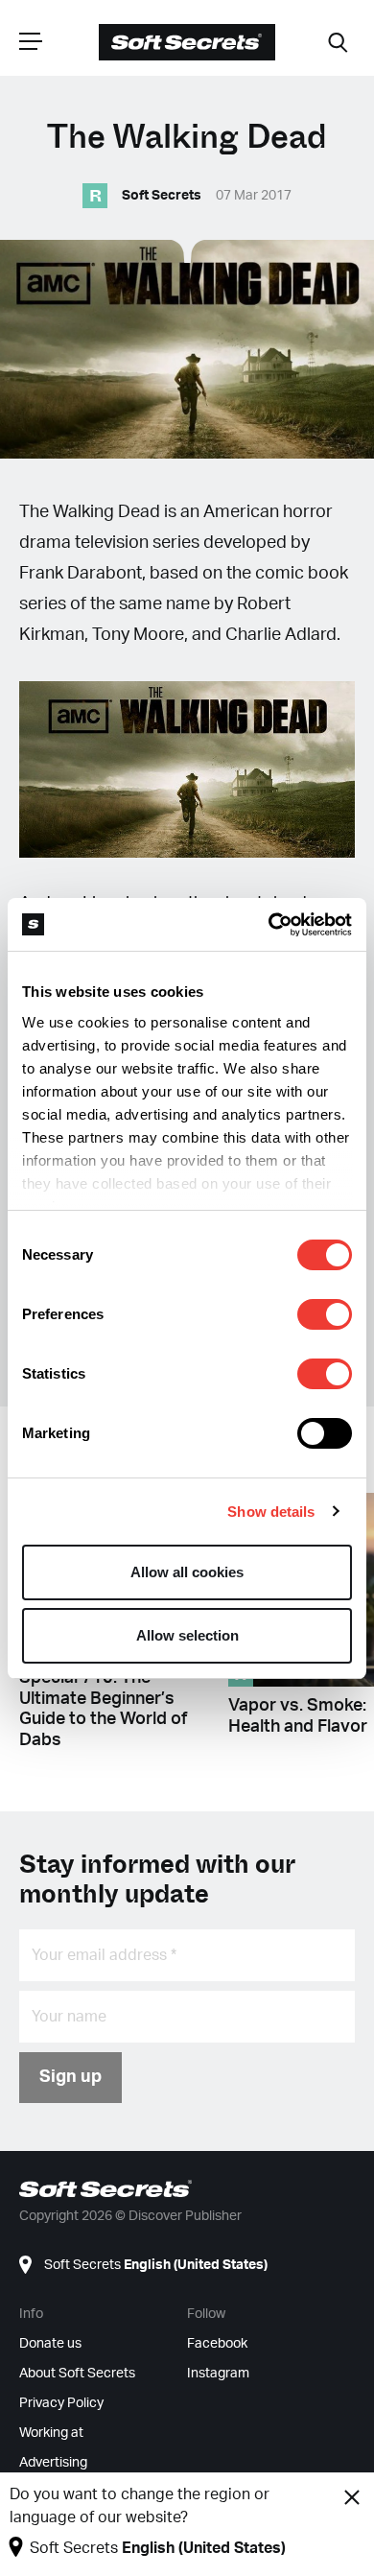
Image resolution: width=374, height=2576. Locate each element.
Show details (271, 1512)
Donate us (50, 2344)
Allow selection (187, 1635)
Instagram (218, 2374)
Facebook (217, 2344)
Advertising (53, 2463)
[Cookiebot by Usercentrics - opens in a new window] (269, 925)
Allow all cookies (187, 1572)
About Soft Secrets (77, 2374)
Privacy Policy (61, 2403)
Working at (51, 2433)
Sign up (70, 2077)
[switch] (325, 1314)
